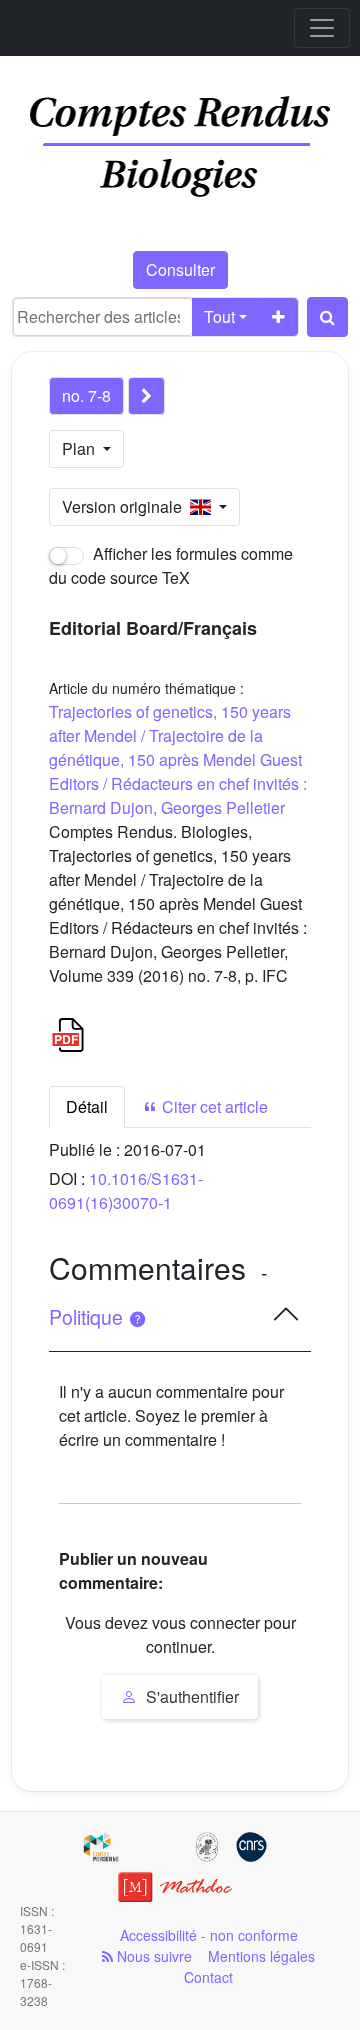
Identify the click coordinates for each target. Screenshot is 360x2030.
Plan (80, 448)
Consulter (180, 269)
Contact (208, 1977)
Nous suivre (152, 1956)
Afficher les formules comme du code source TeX (171, 565)
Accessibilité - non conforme (209, 1935)
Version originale (126, 506)
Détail (87, 1106)
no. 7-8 (86, 395)
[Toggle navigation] (322, 28)
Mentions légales (261, 1956)
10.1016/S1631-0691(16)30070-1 (126, 1190)
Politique (88, 1317)
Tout (219, 316)
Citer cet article (213, 1106)
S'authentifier (190, 1696)
